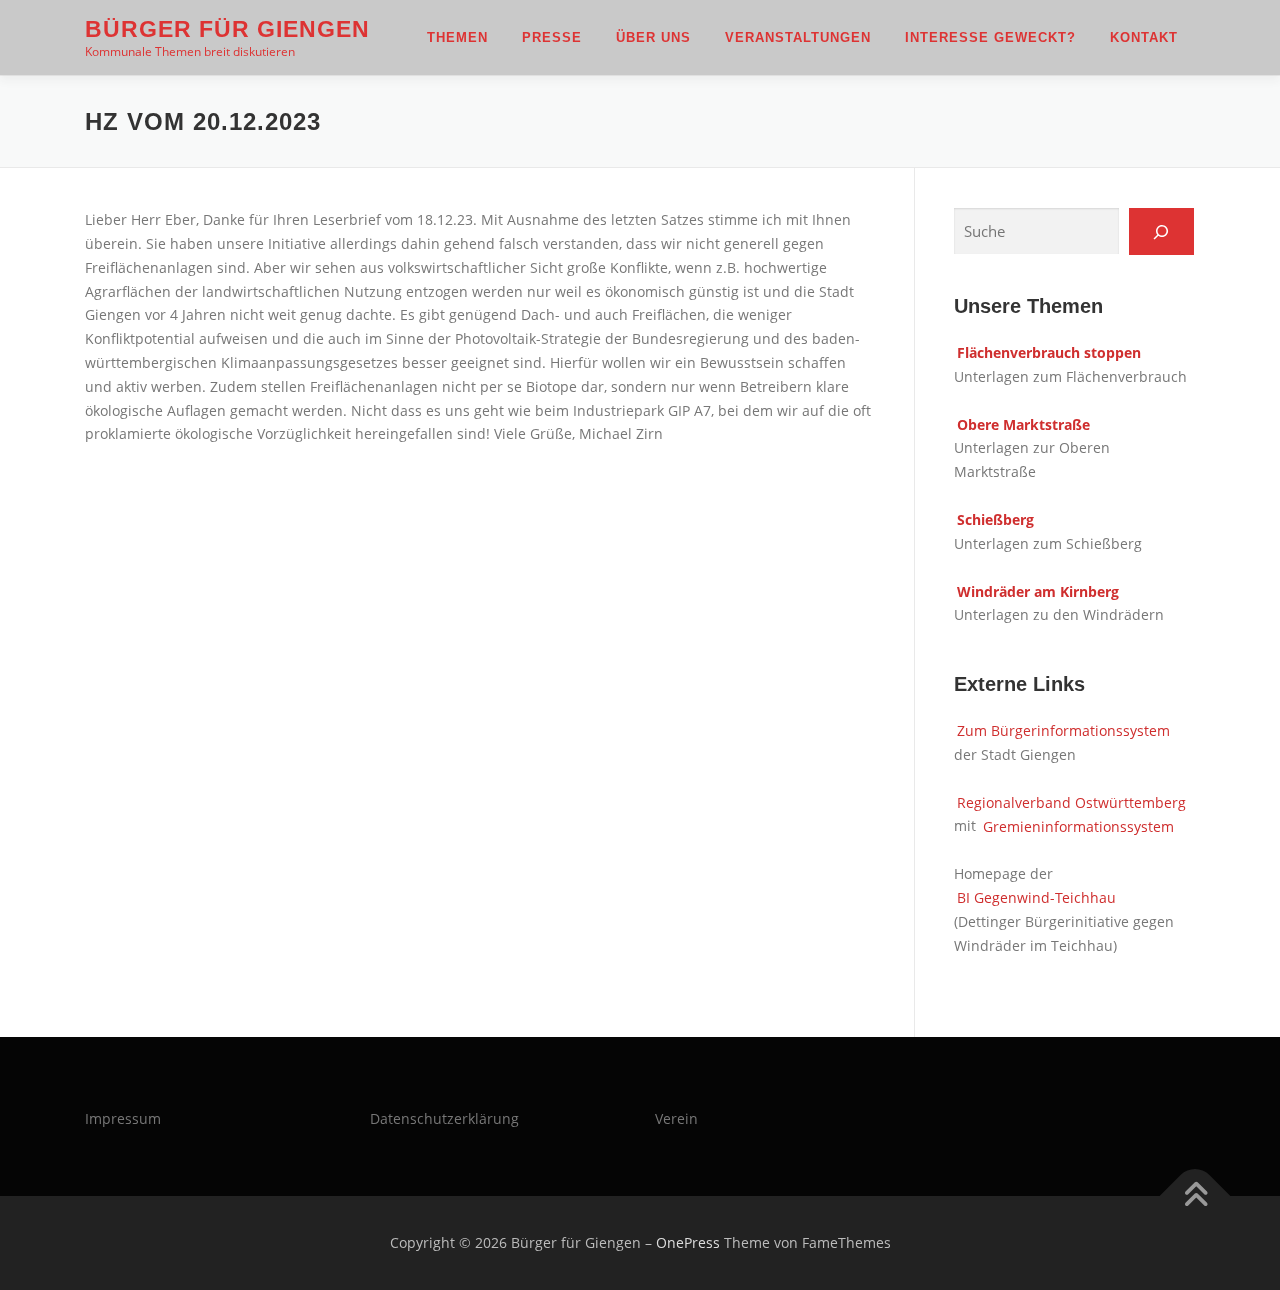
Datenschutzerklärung (444, 1118)
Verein (676, 1118)
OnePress (688, 1242)
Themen (457, 37)
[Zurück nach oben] (1195, 1196)
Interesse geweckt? (990, 37)
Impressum (123, 1118)
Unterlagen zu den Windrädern (1059, 614)
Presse (552, 37)
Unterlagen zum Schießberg (1048, 543)
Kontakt (1144, 37)
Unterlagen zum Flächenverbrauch (1070, 376)
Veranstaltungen (798, 37)
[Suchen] (1161, 231)
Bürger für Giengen (227, 29)
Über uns (653, 37)
